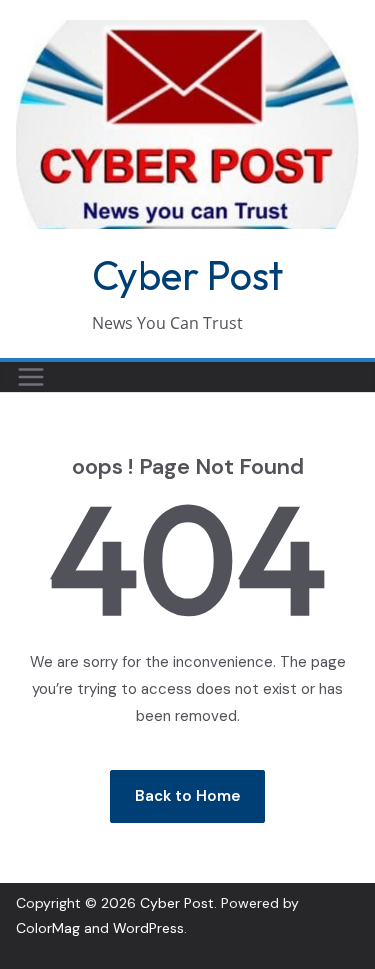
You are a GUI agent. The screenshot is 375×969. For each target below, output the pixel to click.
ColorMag (48, 928)
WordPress (148, 928)
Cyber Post (187, 275)
